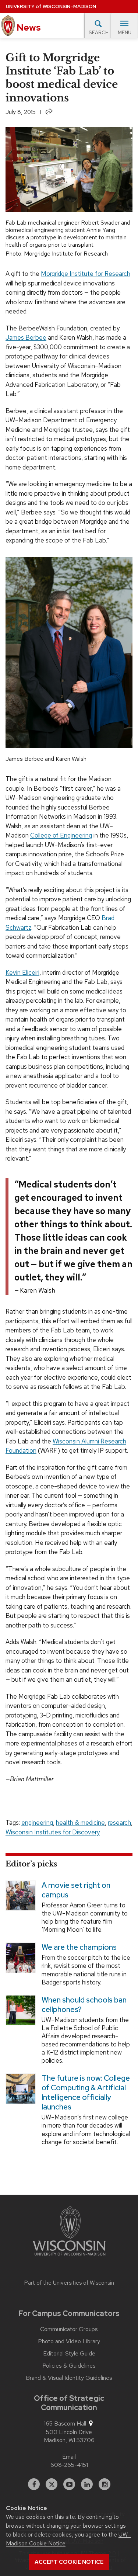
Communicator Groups (69, 2329)
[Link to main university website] (69, 2232)
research (119, 1823)
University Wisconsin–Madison (51, 6)
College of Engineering (61, 835)
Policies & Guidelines (69, 2366)
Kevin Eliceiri (22, 972)
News (28, 27)
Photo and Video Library (69, 2341)
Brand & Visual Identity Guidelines (69, 2378)
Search (99, 33)
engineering (37, 1823)
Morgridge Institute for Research (86, 274)
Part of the (69, 2283)
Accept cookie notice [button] (69, 2562)
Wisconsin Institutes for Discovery (53, 1832)
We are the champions (79, 1948)
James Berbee (26, 337)
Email (69, 2457)
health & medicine (80, 1823)
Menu (125, 33)
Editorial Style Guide (69, 2354)
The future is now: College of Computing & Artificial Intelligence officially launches (86, 2093)
